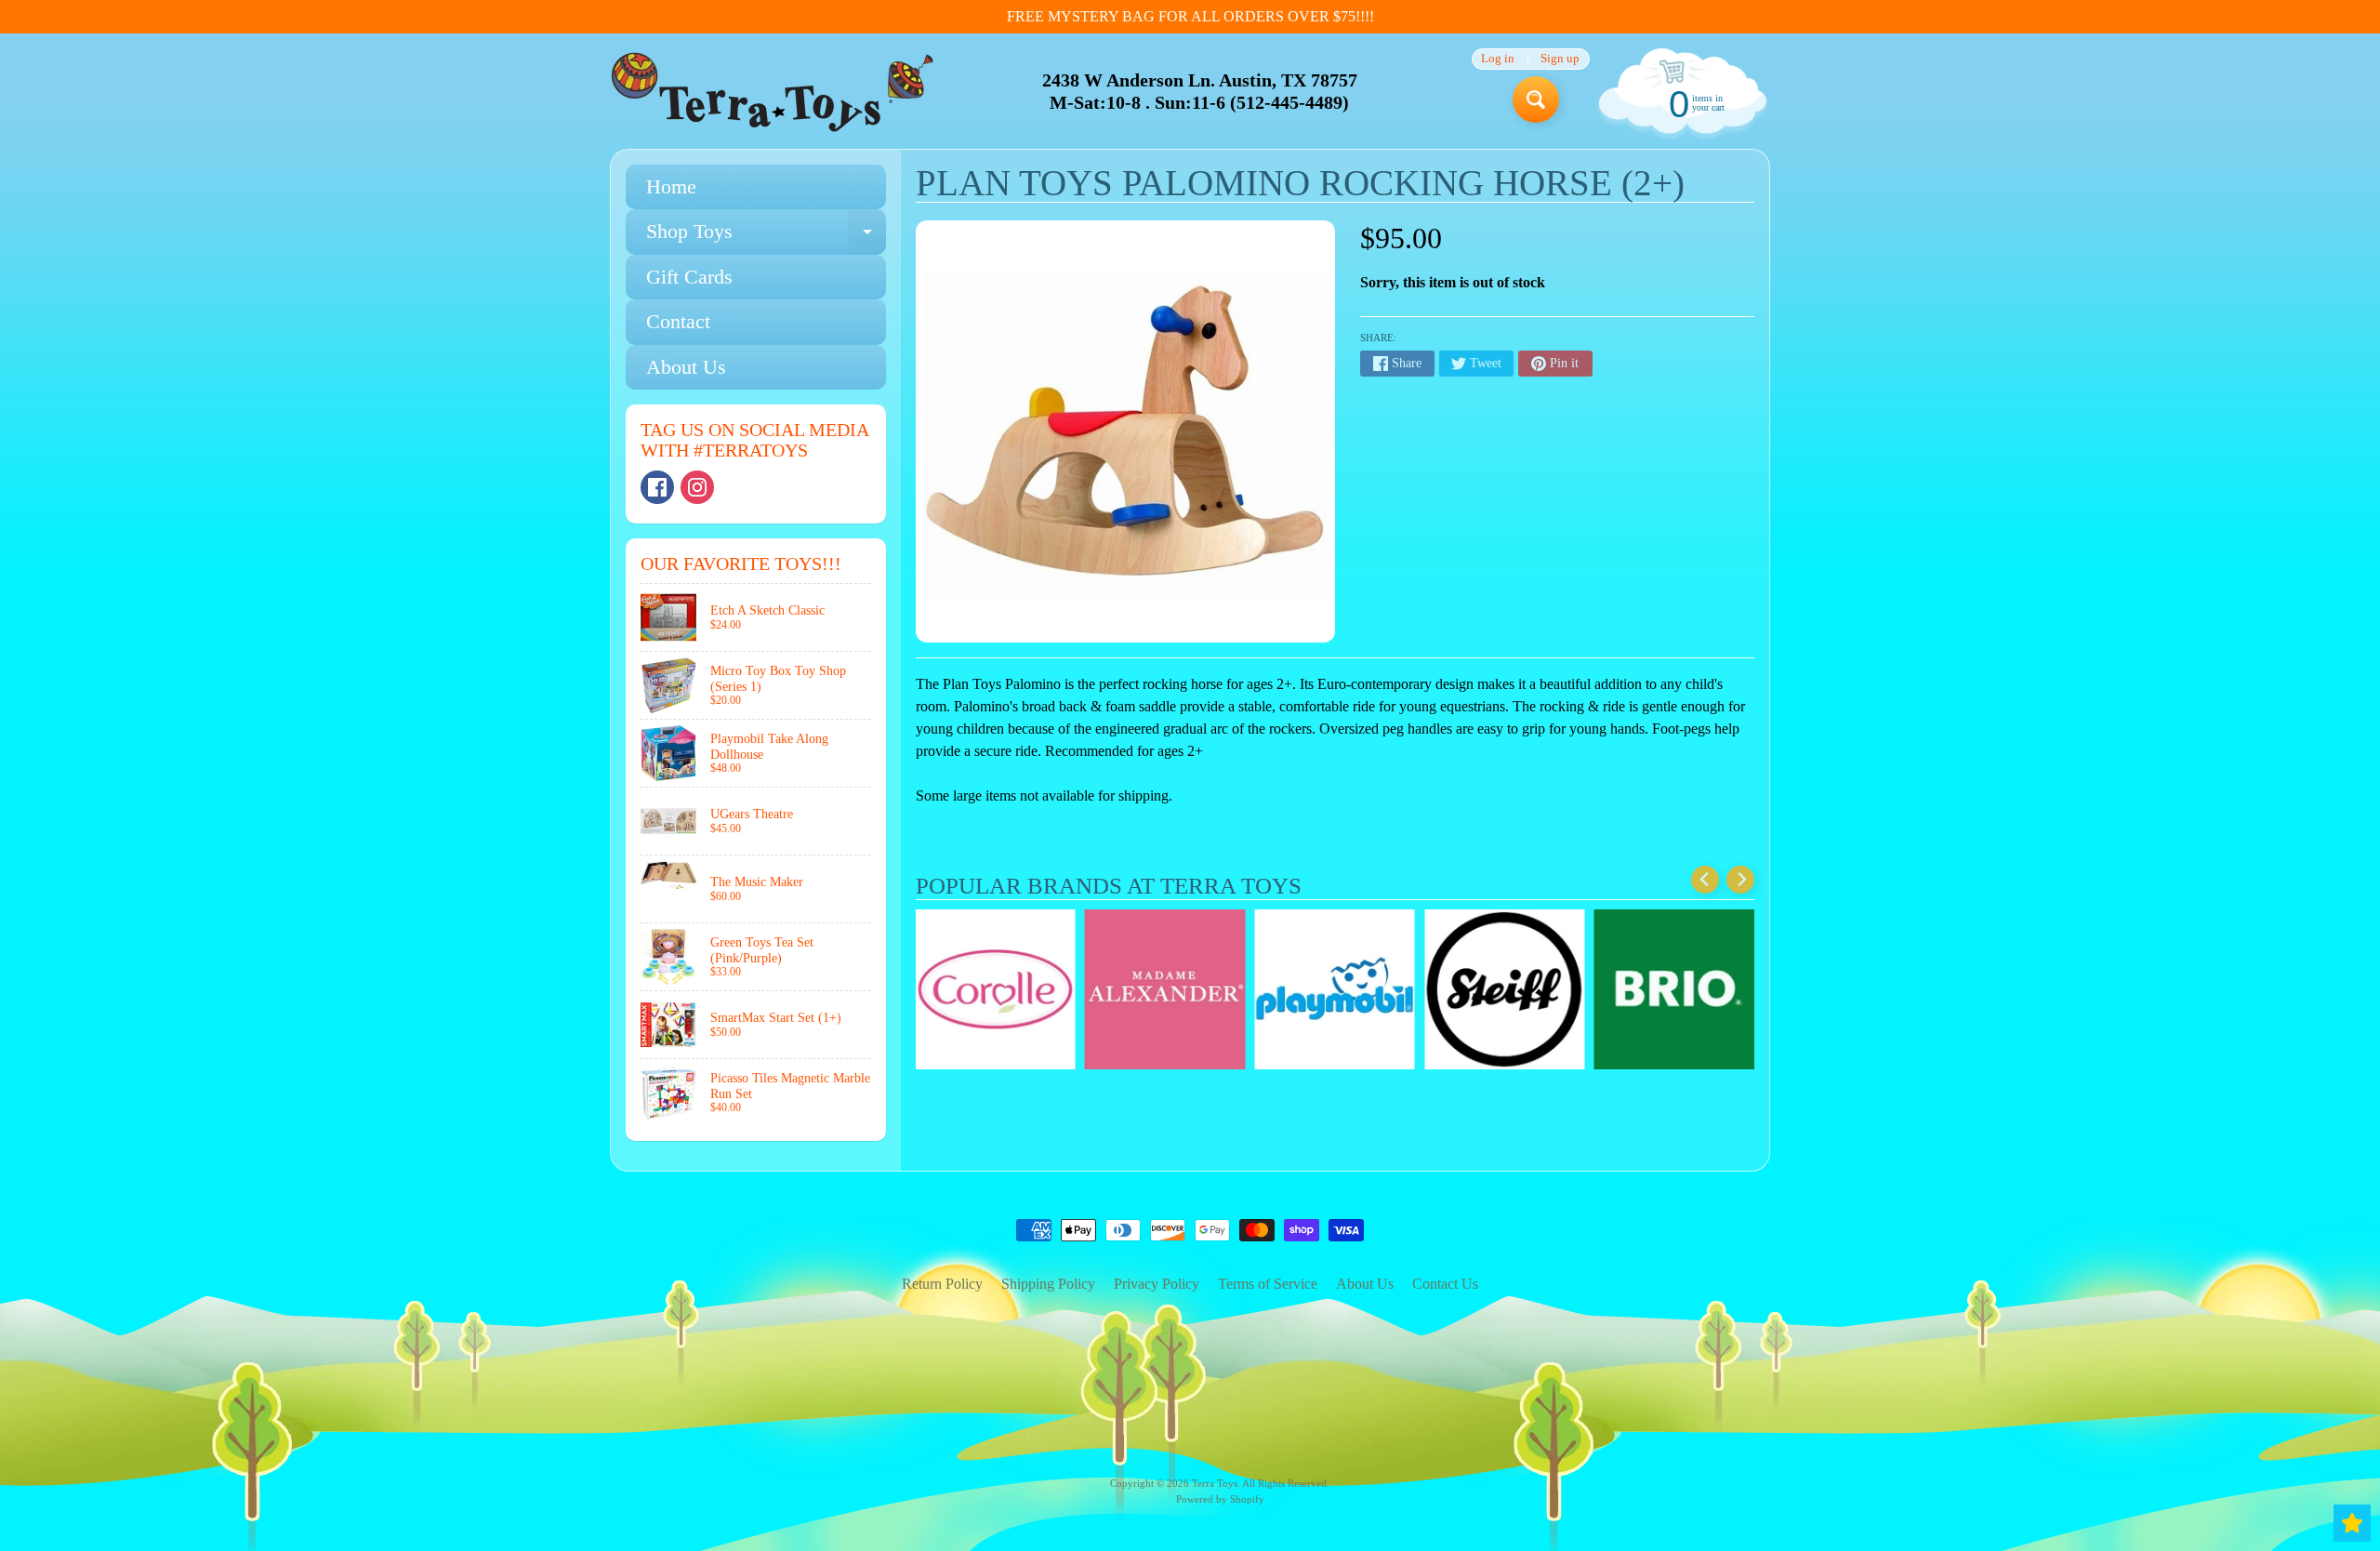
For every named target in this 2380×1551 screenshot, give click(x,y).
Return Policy (942, 1284)
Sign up (1560, 59)
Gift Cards (689, 277)
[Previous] (1705, 880)
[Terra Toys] (773, 92)
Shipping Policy (1048, 1284)
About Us (686, 367)
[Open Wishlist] (2352, 1523)
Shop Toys (766, 237)
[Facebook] (657, 487)
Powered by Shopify (1220, 1499)
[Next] (1740, 880)
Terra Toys (1215, 1483)
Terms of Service (1268, 1284)
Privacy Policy (1157, 1284)
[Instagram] (697, 487)
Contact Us (1445, 1284)
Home (671, 186)
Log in (1498, 59)
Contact (678, 321)
